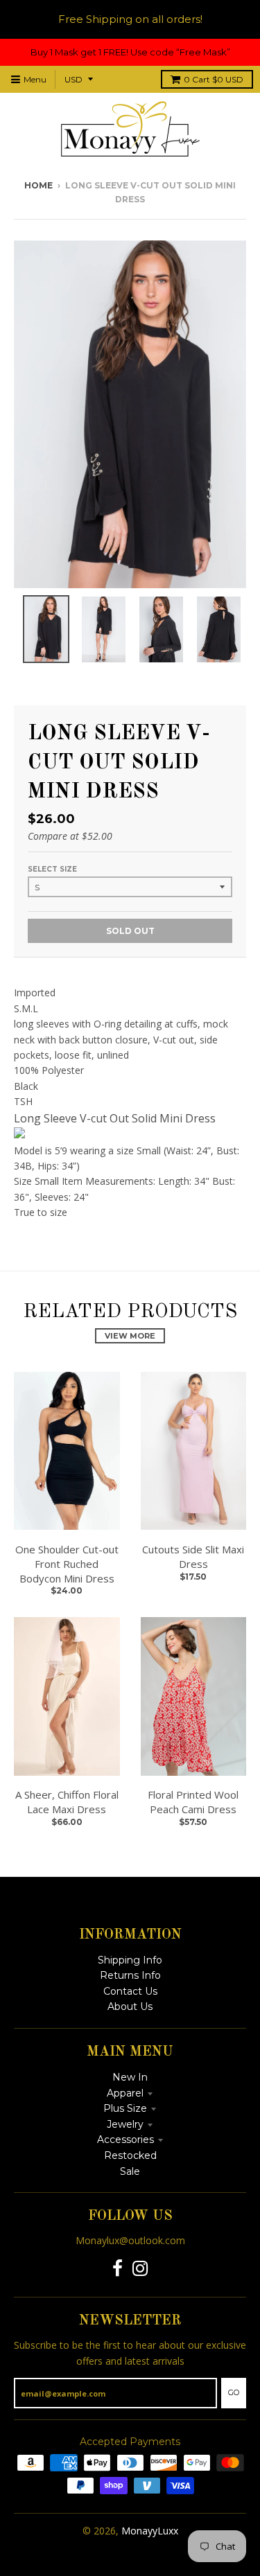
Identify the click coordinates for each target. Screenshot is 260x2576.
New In (130, 2077)
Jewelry (125, 2124)
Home (38, 185)
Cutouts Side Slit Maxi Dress (193, 1556)
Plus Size (125, 2108)
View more (130, 1336)
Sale (130, 2171)
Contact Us (130, 1991)
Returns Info (130, 1975)
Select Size (52, 869)
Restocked (130, 2155)
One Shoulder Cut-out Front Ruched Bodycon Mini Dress (67, 1564)
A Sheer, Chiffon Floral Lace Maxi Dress (67, 1802)
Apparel (125, 2093)
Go (234, 2392)
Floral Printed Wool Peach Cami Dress (193, 1802)
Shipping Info (130, 1960)
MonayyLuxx (150, 2531)
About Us (130, 2006)
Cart (214, 79)
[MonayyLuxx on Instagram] (140, 2269)
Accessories (125, 2140)
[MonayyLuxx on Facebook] (118, 2269)
